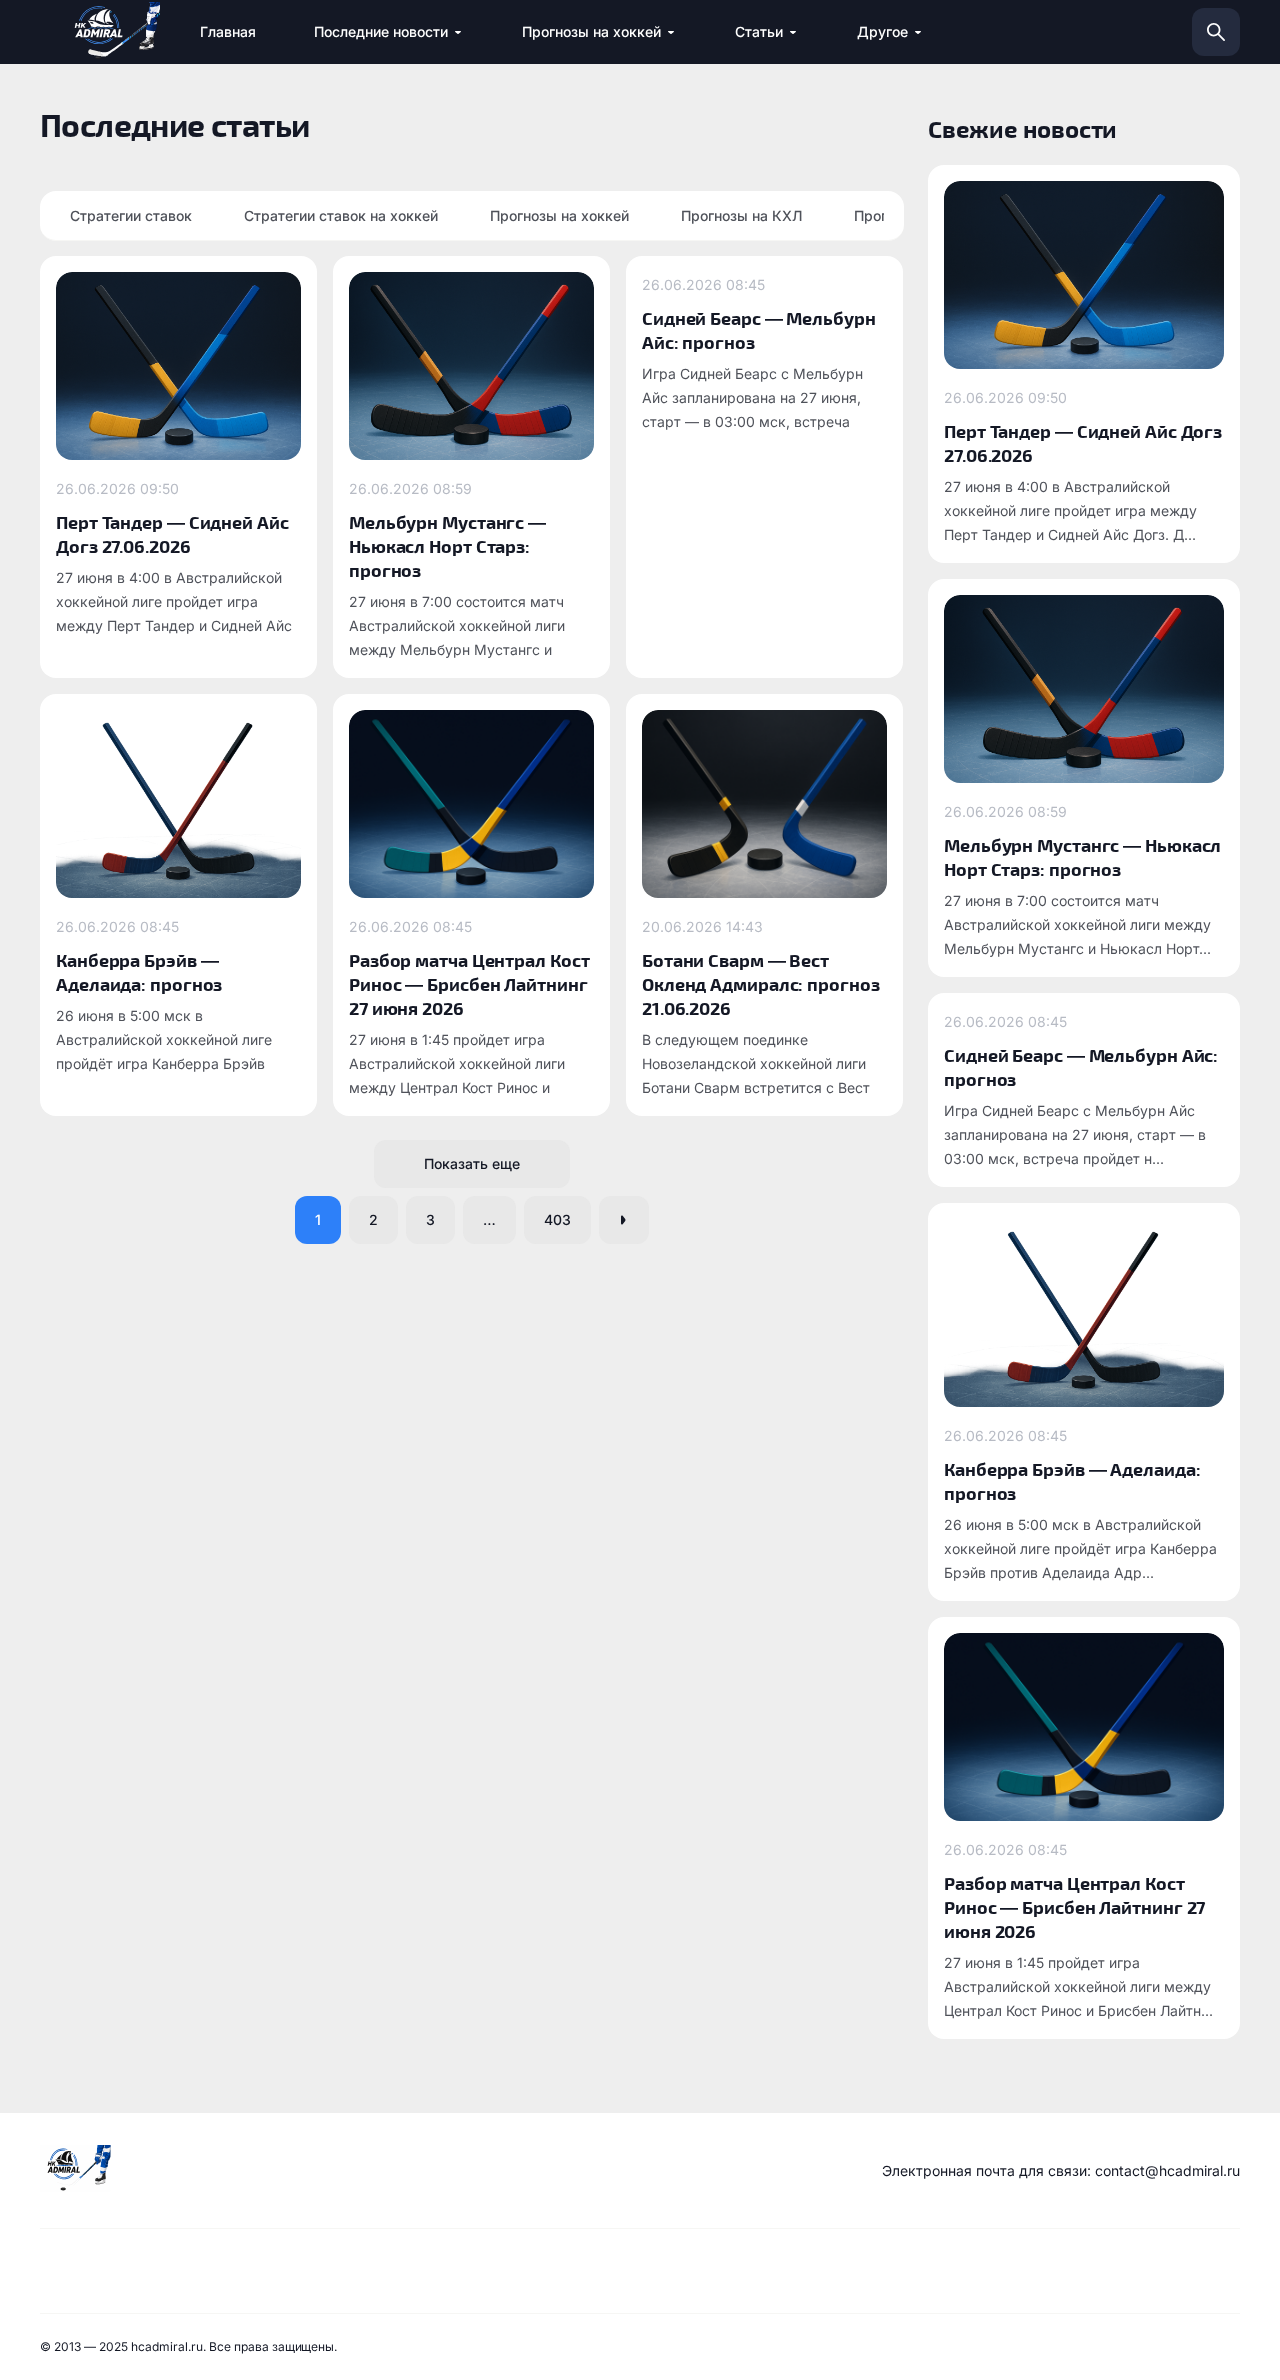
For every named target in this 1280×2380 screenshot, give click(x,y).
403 (557, 1219)
